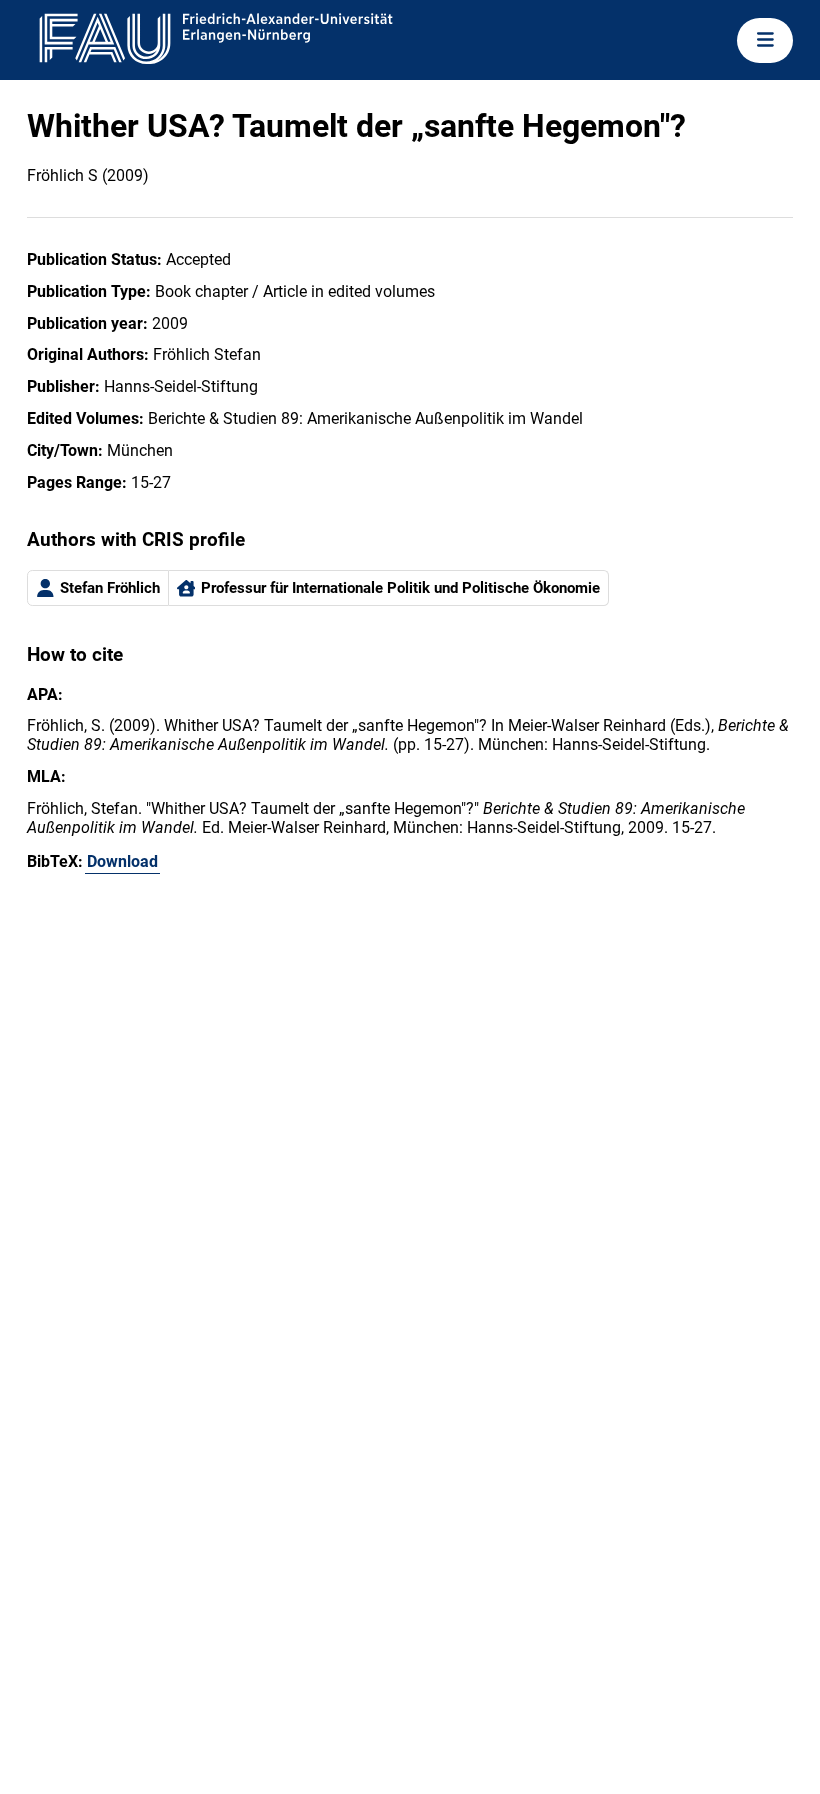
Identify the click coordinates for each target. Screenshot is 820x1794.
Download (122, 861)
